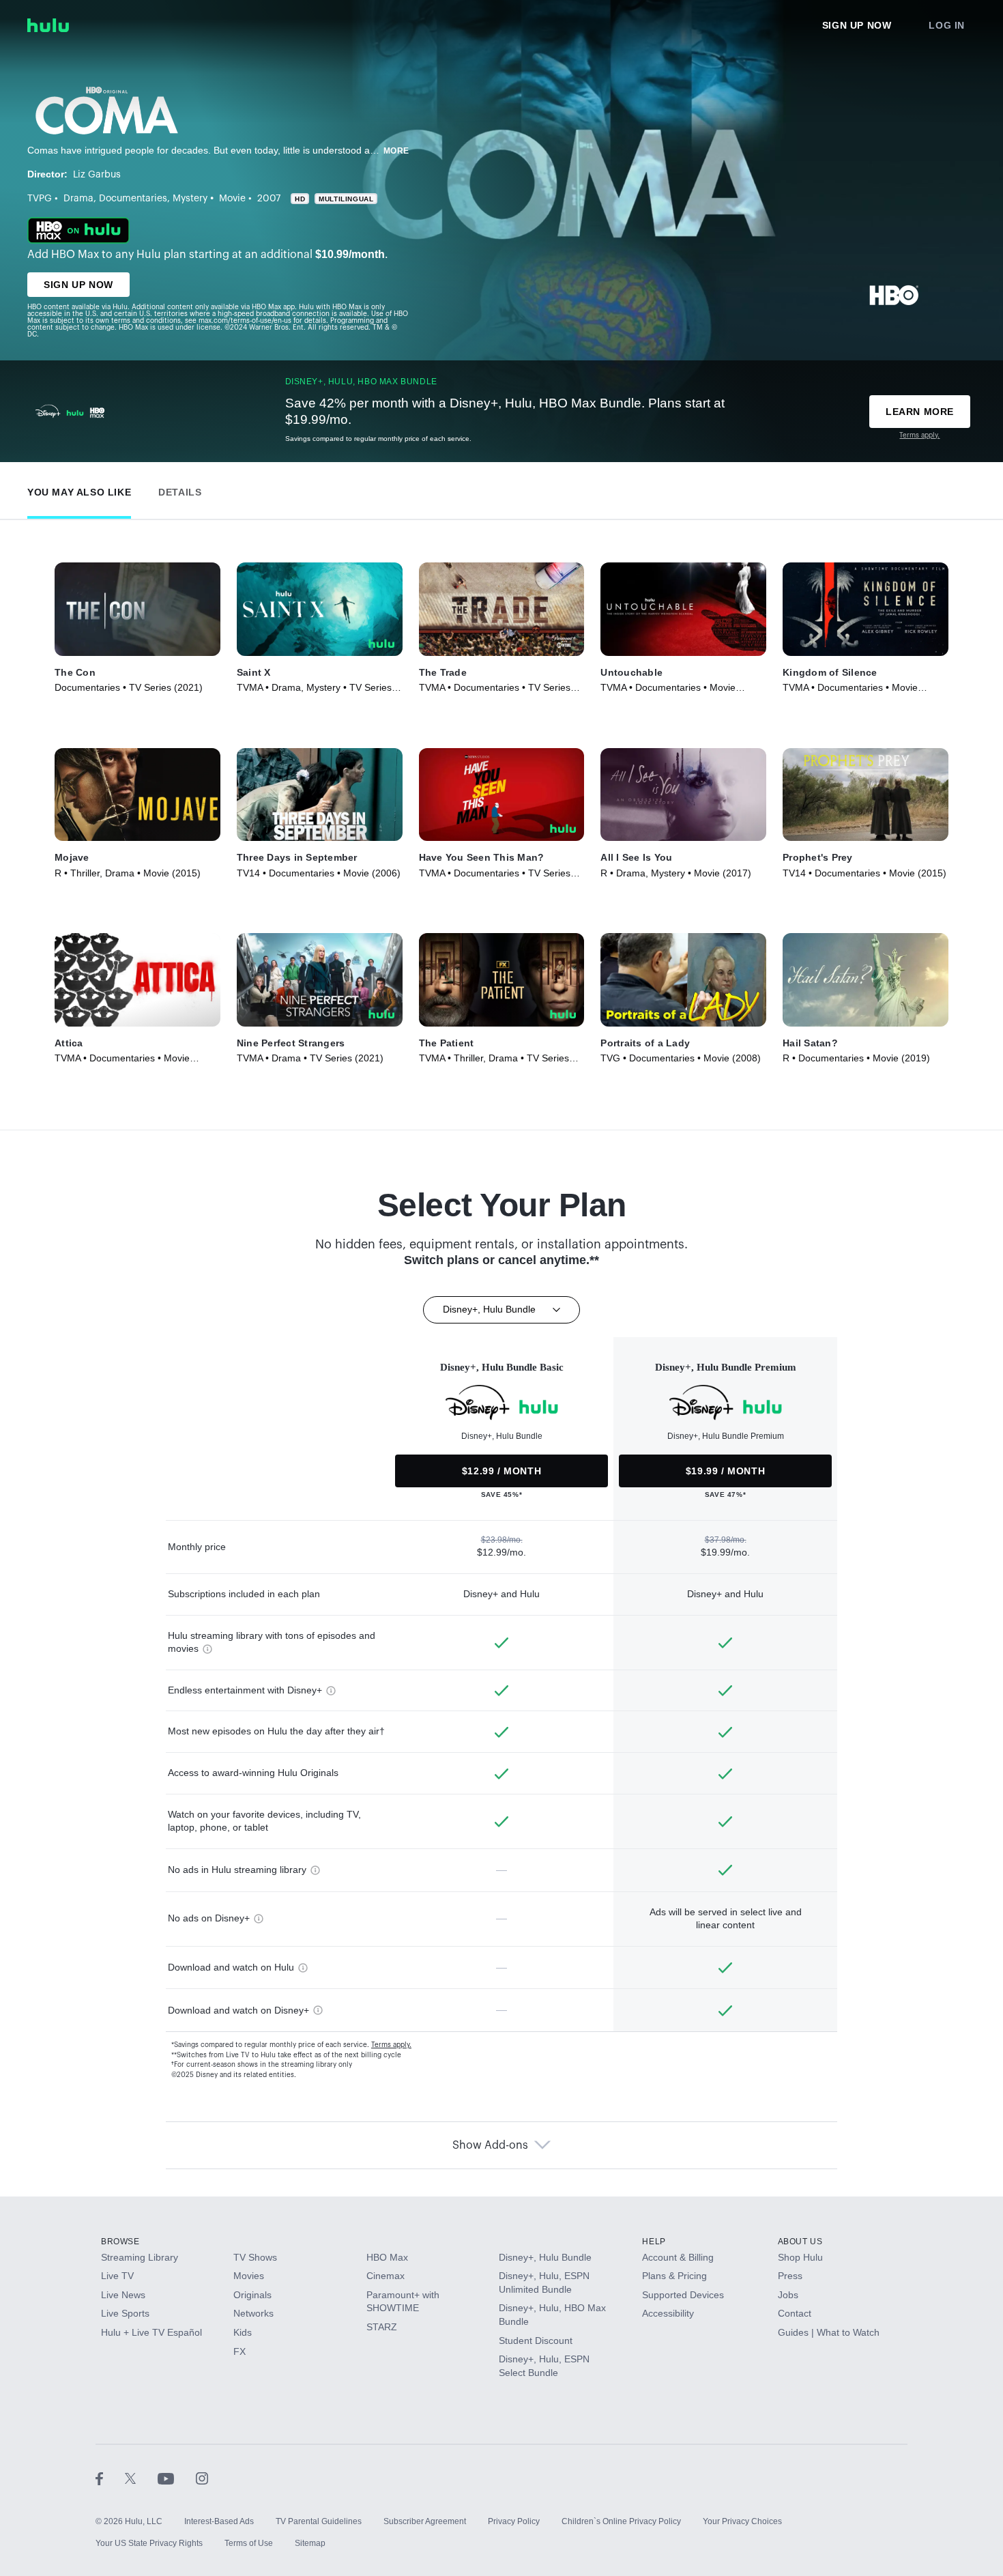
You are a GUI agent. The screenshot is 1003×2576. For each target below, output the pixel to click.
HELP (654, 2242)
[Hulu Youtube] (177, 2478)
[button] (79, 489)
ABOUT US (800, 2242)
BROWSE (120, 2242)
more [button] (396, 151)
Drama (78, 199)
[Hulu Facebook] (110, 2478)
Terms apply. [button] (391, 2045)
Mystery (190, 199)
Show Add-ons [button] (490, 2145)
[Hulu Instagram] (202, 2478)
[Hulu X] (141, 2478)
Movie (232, 199)
